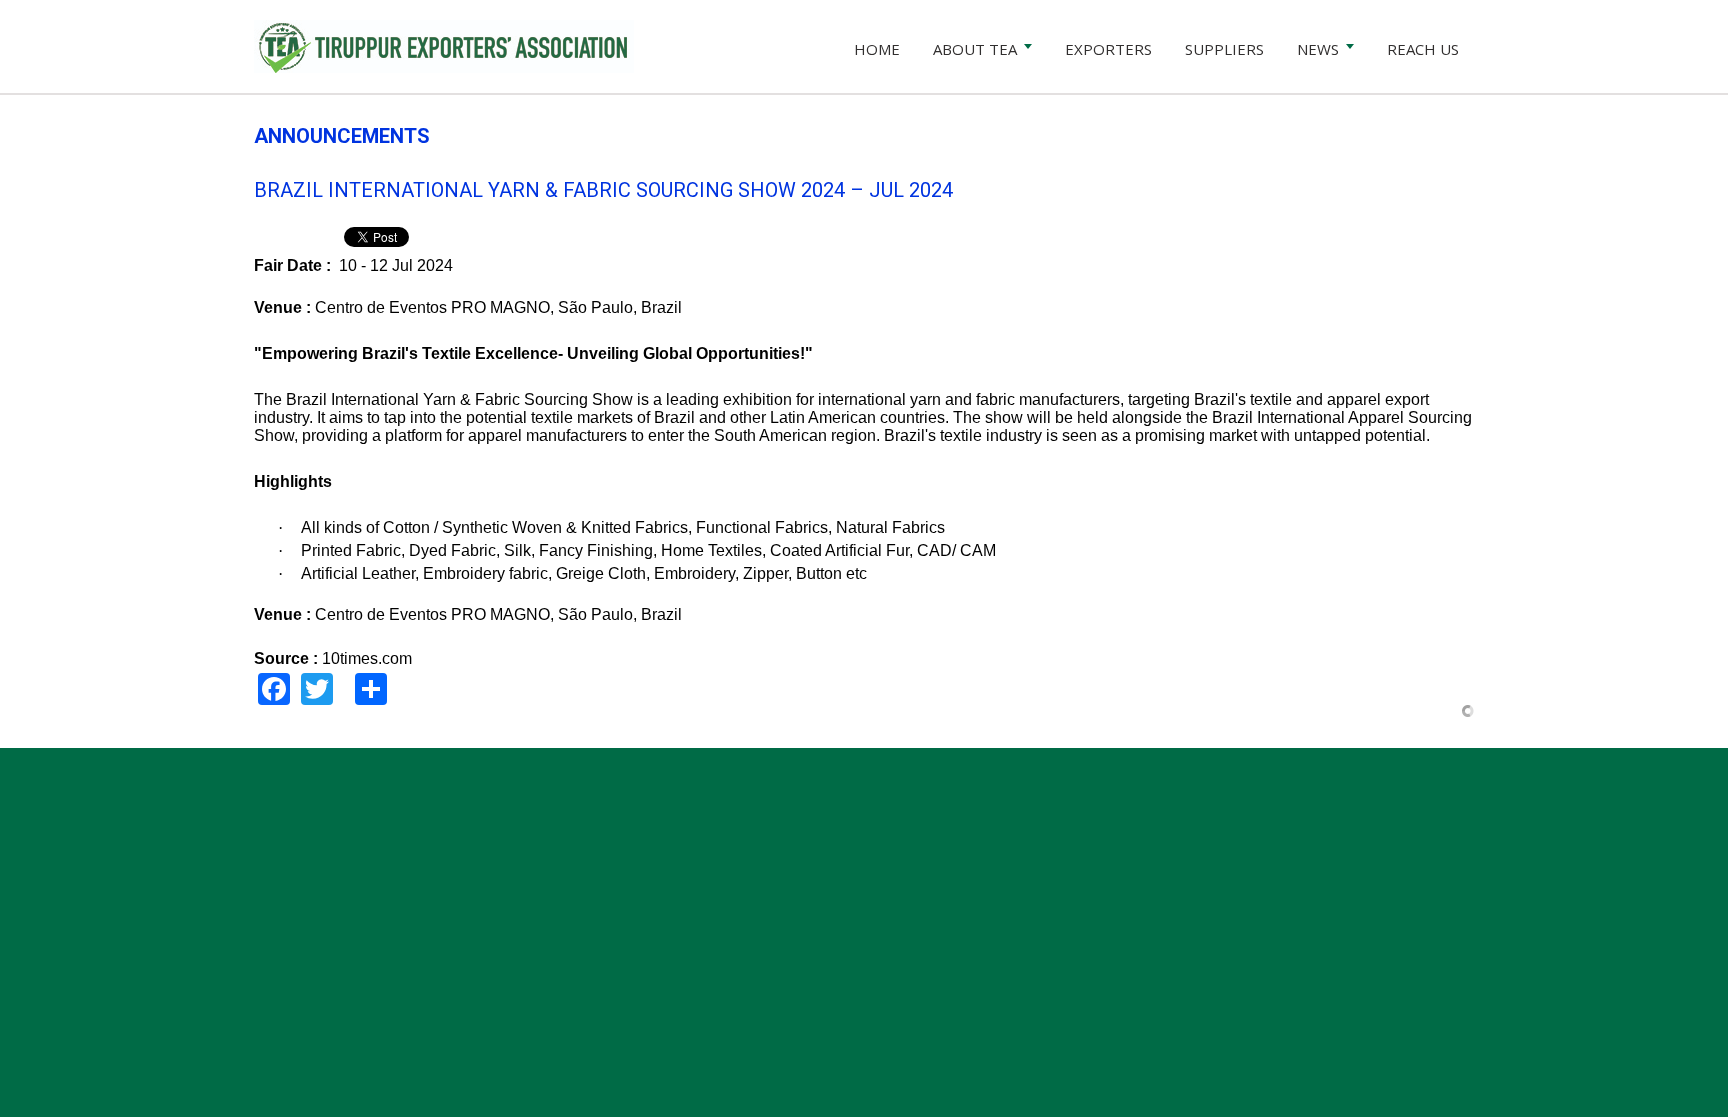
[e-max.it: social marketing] (1468, 710)
